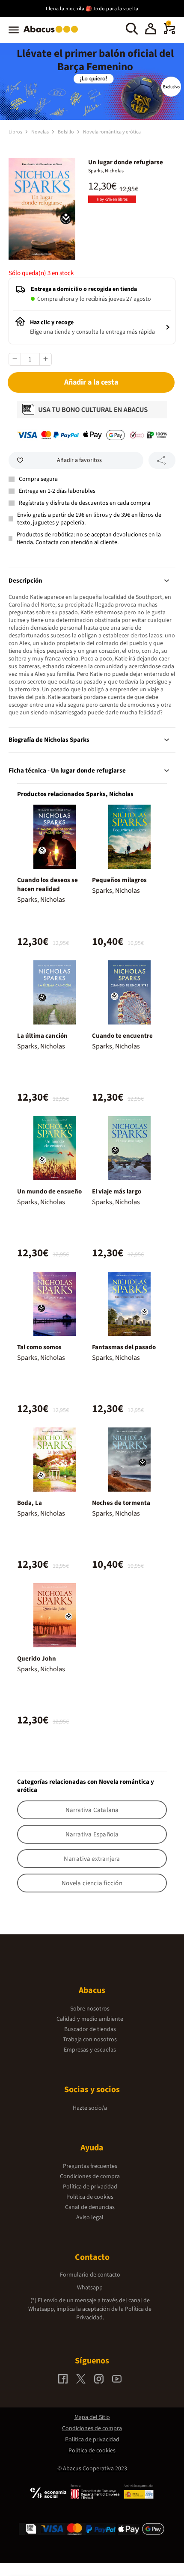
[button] (151, 30)
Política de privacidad (90, 2187)
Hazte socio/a (90, 2108)
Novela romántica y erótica (112, 132)
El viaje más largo (117, 1192)
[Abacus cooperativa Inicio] (53, 33)
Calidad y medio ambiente (90, 2019)
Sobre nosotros (90, 2009)
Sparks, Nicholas (106, 171)
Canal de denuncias (90, 2207)
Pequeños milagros (119, 880)
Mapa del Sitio (92, 2417)
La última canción (42, 1036)
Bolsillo (66, 132)
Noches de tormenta (121, 1503)
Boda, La (30, 1503)
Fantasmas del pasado (124, 1347)
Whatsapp (90, 2288)
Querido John (37, 1659)
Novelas (40, 132)
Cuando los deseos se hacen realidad (47, 885)
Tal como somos (39, 1347)
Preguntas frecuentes (90, 2166)
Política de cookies (90, 2197)
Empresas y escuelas (90, 2050)
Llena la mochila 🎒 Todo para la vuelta (92, 9)
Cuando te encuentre (122, 1036)
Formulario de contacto (90, 2275)
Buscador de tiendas (90, 2029)
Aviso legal (90, 2218)
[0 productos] (169, 33)
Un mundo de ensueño (49, 1192)
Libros (16, 132)
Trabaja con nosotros (90, 2040)
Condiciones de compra (90, 2176)
